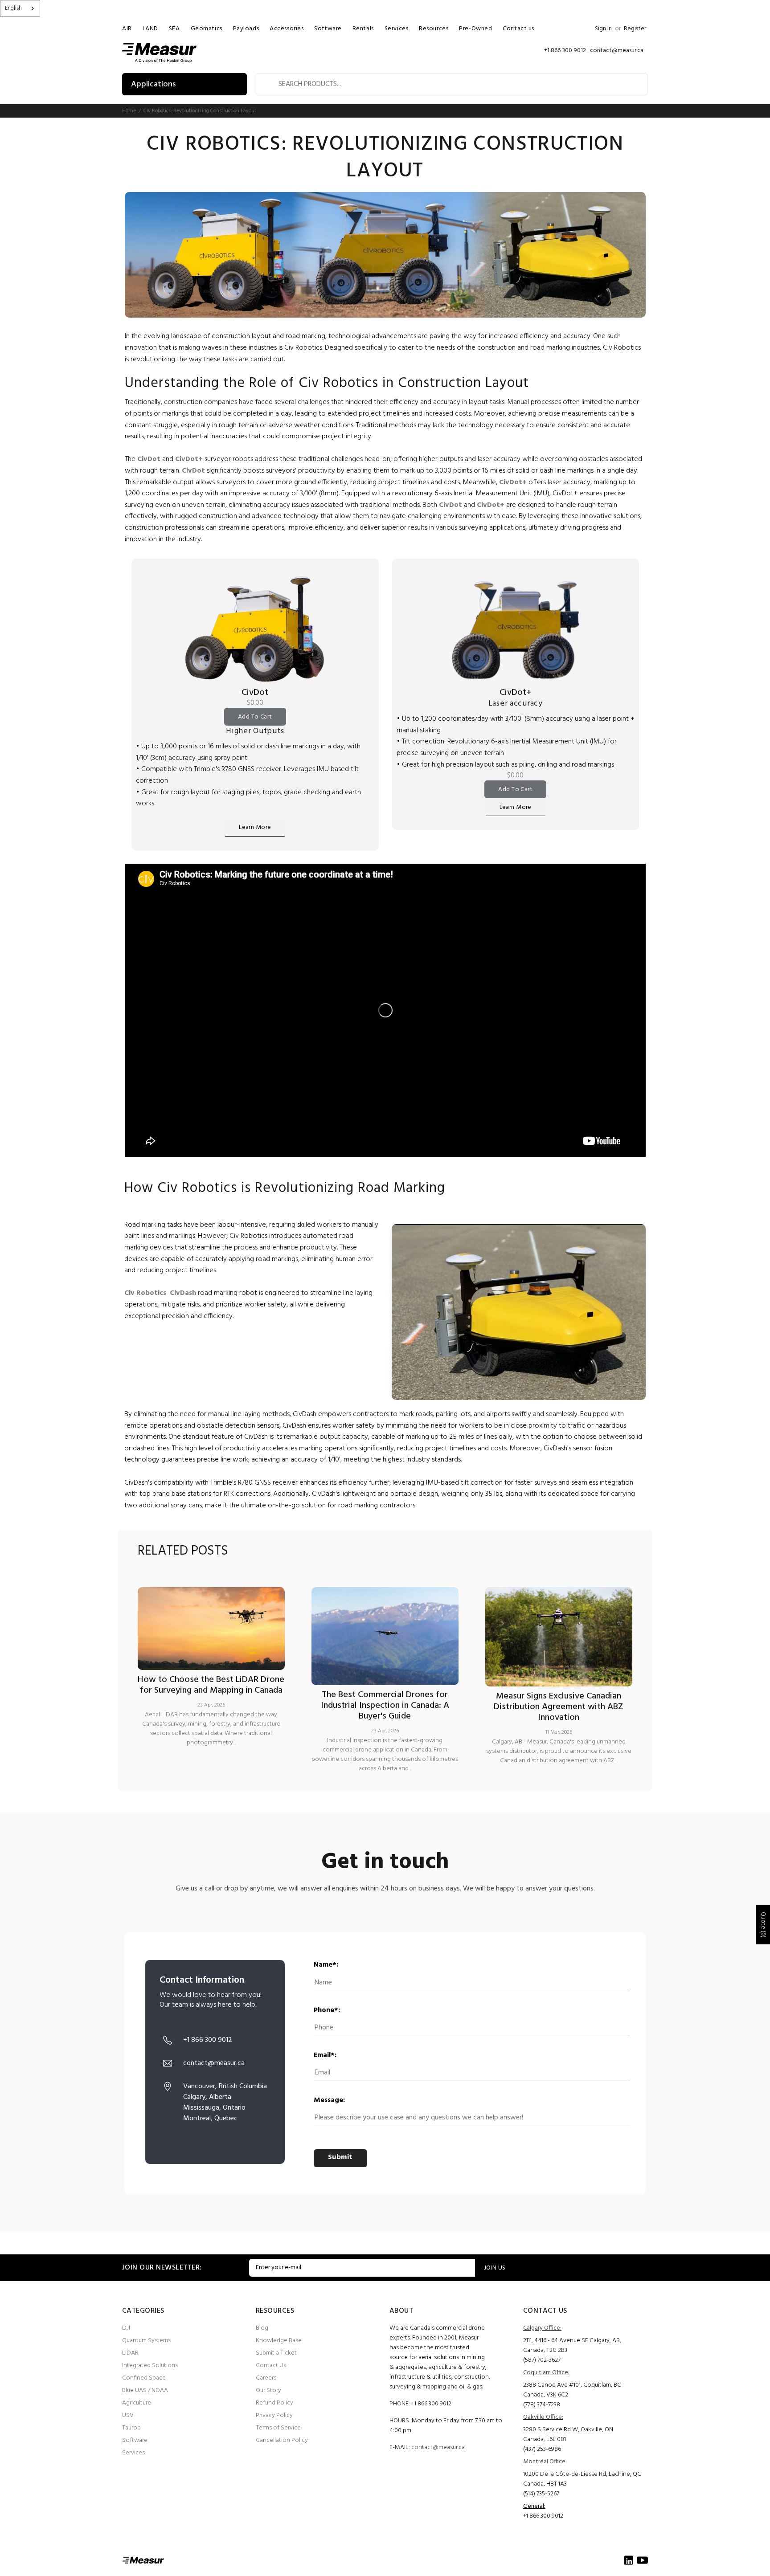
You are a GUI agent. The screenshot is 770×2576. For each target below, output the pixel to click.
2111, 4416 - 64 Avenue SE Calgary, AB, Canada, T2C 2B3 (572, 2345)
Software (135, 2440)
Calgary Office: (542, 2328)
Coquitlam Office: (546, 2373)
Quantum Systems (146, 2341)
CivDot (255, 693)
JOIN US (495, 2268)
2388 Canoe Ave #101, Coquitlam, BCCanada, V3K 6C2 (572, 2390)
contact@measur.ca (438, 2447)
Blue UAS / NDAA (145, 2390)
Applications (153, 84)
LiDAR (130, 2353)
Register (635, 29)
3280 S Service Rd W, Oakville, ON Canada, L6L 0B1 (568, 2435)
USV (128, 2415)
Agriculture (137, 2403)
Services (133, 2453)
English (13, 8)
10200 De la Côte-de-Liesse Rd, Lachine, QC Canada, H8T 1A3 (582, 2479)
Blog (262, 2328)
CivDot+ (515, 693)
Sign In (603, 29)
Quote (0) (763, 1925)
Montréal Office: (545, 2462)
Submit (340, 2157)
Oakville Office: (543, 2417)
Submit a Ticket (276, 2353)
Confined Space (144, 2378)
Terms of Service (278, 2428)
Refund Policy (274, 2403)
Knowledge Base (279, 2341)
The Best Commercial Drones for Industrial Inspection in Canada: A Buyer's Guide (385, 1706)
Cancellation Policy (282, 2440)
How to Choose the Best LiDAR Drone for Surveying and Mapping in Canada (211, 1685)
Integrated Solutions (150, 2366)
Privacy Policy (274, 2415)
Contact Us (271, 2366)
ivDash (185, 1293)
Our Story (268, 2390)
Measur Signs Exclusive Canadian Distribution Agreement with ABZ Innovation (559, 1707)
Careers (266, 2378)
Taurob (131, 2428)
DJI (126, 2328)
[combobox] (20, 8)
